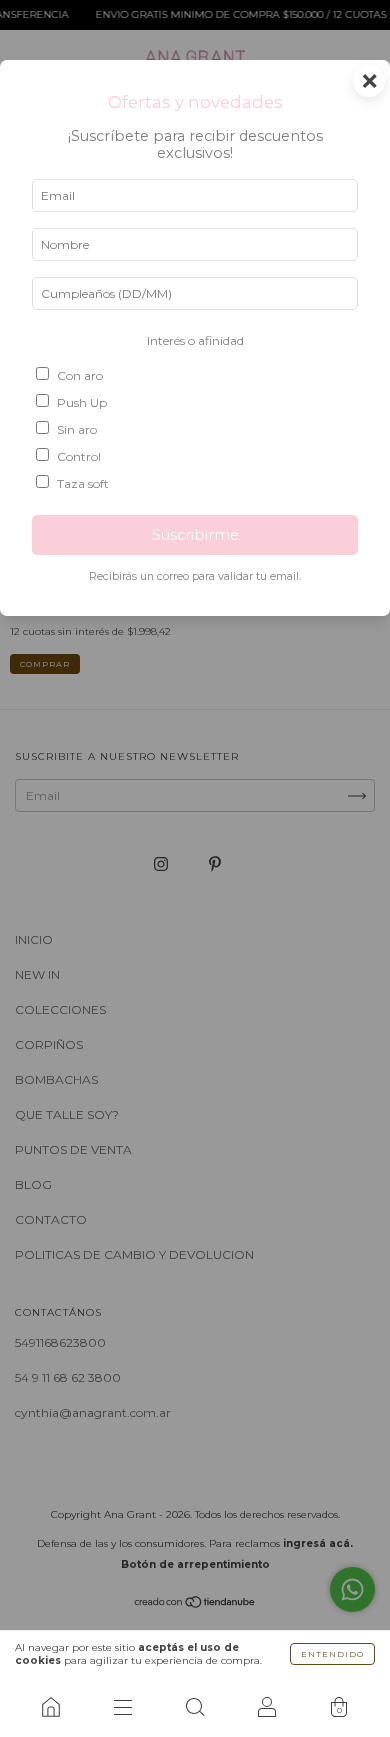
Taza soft (83, 483)
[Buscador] (195, 1707)
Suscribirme (195, 535)
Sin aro (77, 429)
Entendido (332, 1654)
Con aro (80, 375)
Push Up (82, 402)
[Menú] (123, 1707)
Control (79, 456)
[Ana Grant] (51, 1707)
